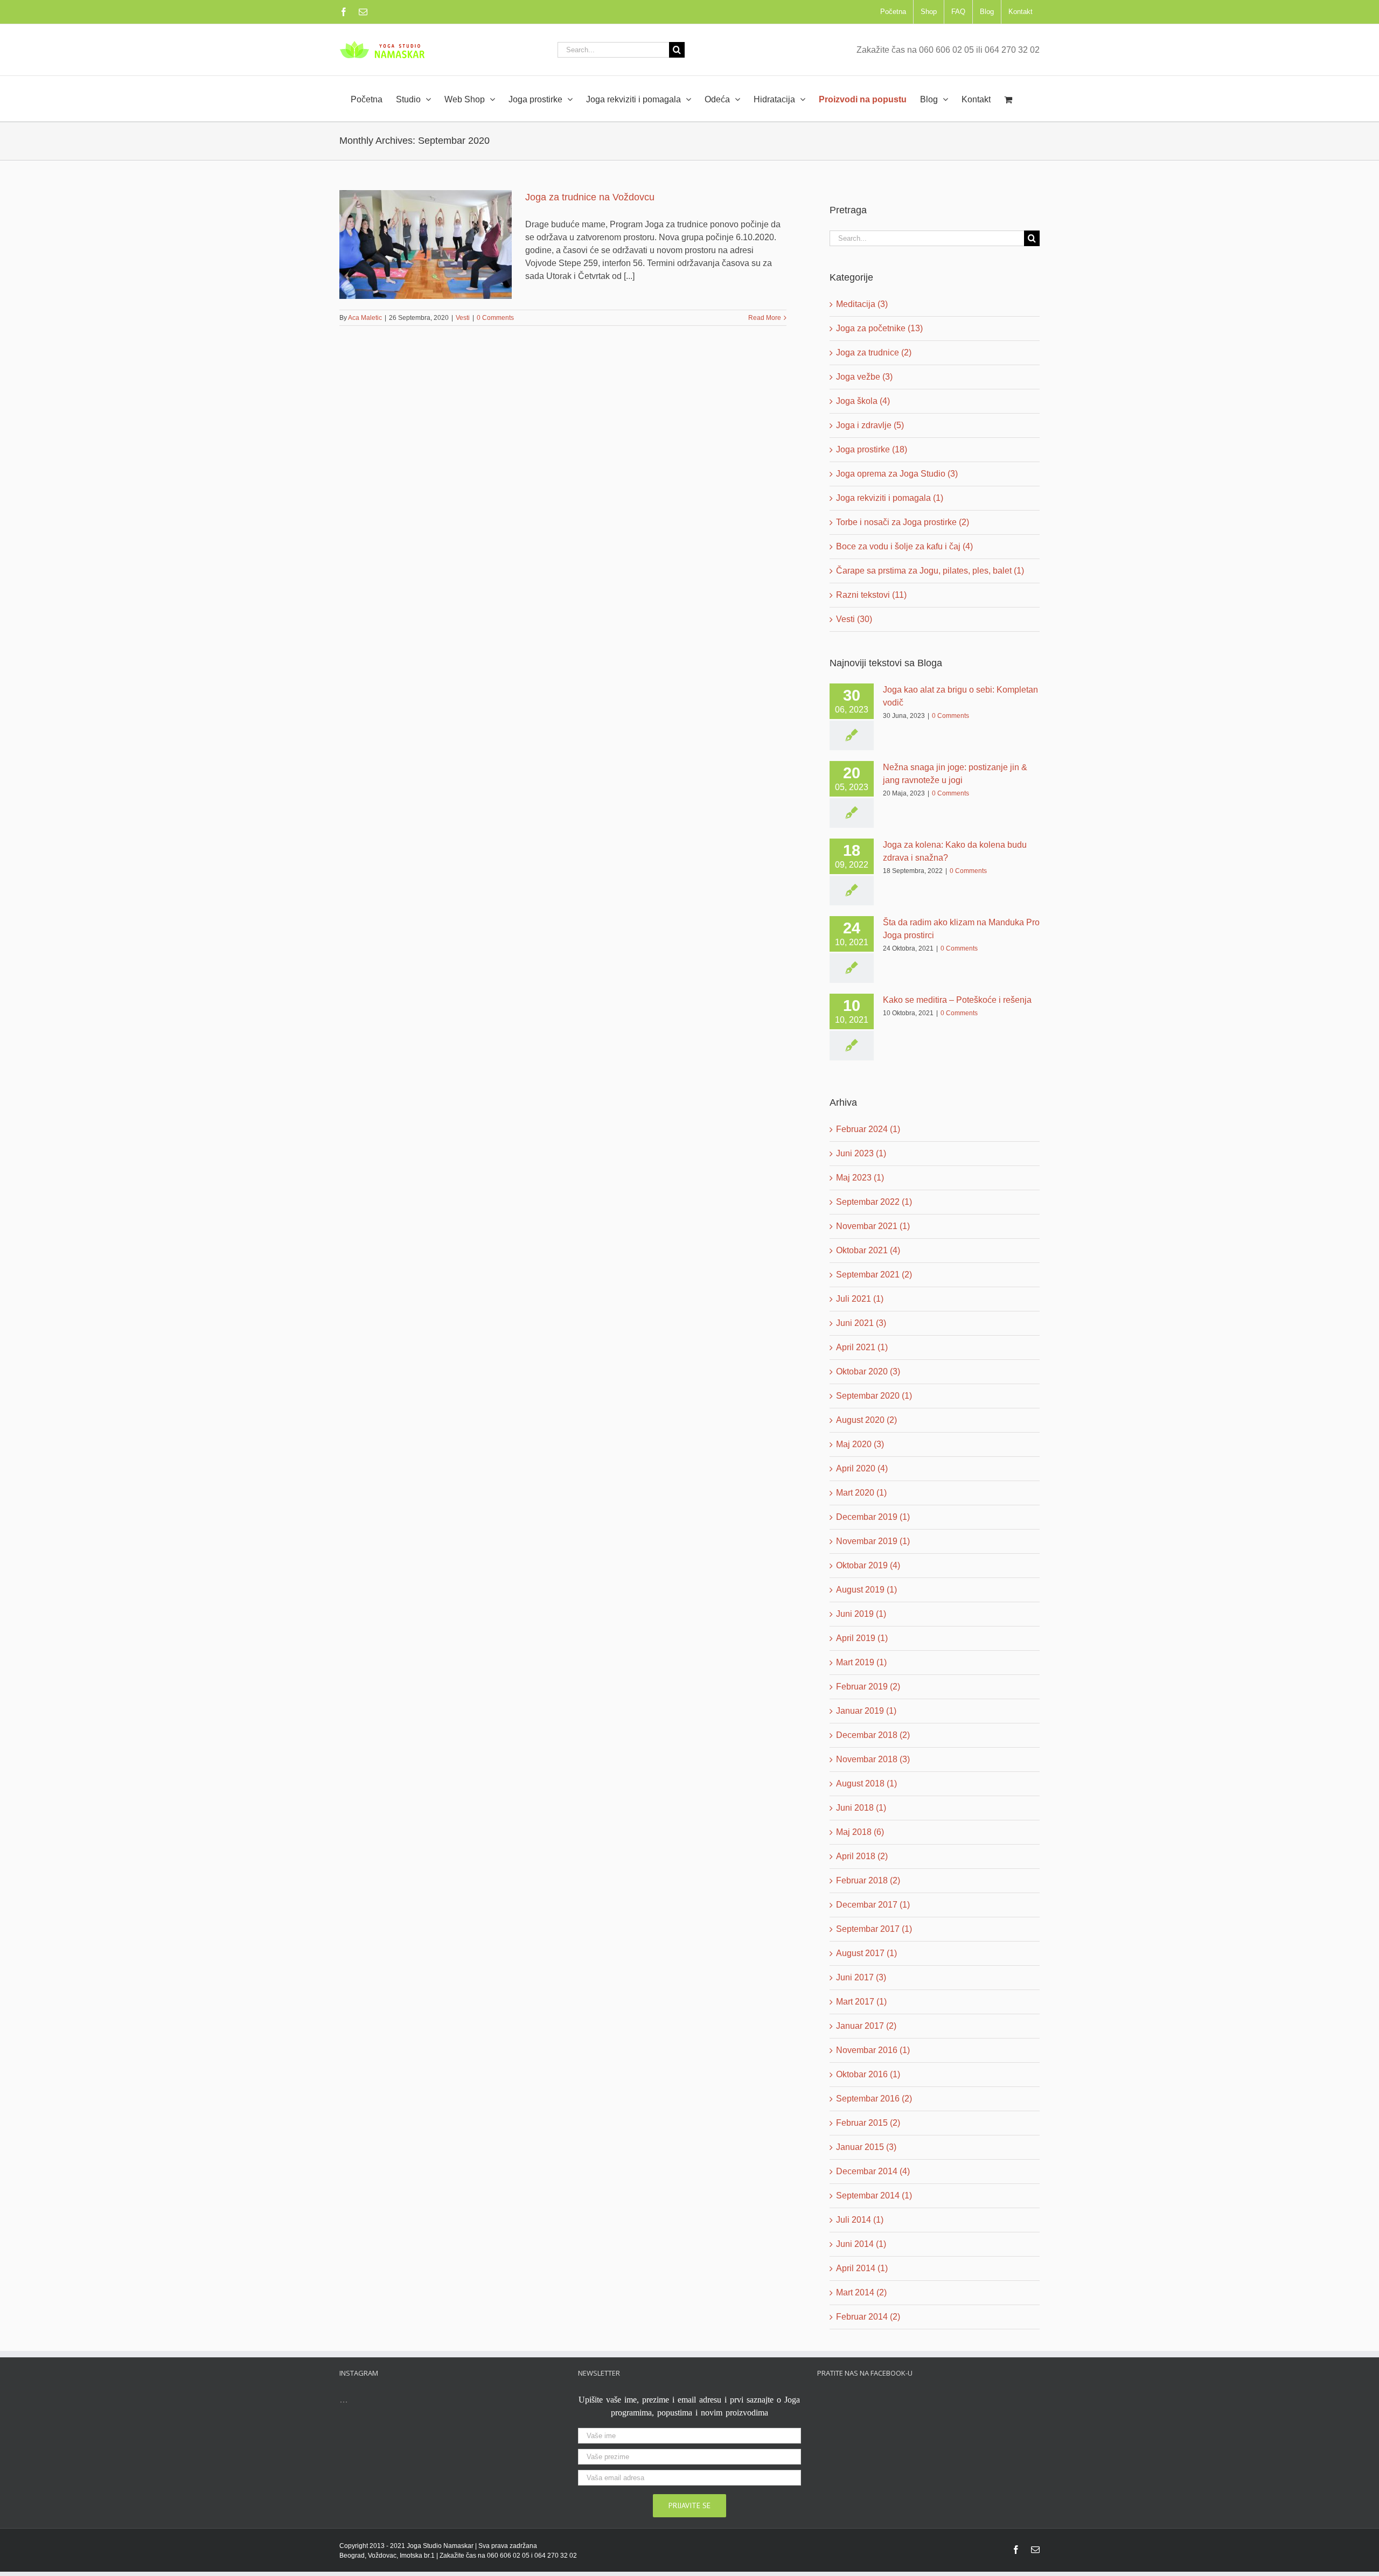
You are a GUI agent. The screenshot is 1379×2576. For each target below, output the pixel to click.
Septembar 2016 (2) (874, 2099)
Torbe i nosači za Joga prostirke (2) (903, 522)
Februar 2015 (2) (868, 2123)
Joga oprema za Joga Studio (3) (897, 474)
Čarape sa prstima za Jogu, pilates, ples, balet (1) (930, 571)
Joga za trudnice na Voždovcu (590, 197)
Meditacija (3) (862, 304)
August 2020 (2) (866, 1420)
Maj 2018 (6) (860, 1832)
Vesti (463, 318)
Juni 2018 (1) (861, 1808)
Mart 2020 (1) (861, 1493)
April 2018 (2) (862, 1856)
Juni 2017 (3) (861, 1977)
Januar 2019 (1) (866, 1711)
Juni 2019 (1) (861, 1614)
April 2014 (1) (862, 2268)
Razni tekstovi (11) (871, 595)
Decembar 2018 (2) (873, 1735)
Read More (765, 318)
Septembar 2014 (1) (874, 2195)
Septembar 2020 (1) (874, 1396)
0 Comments (495, 318)
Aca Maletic (365, 318)
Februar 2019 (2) (868, 1687)
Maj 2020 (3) (860, 1444)
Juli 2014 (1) (860, 2220)
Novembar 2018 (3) (873, 1759)
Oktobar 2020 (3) (868, 1371)
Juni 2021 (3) (861, 1323)
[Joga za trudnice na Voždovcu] (426, 245)
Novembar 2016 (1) (873, 2050)
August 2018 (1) (866, 1783)
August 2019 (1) (866, 1590)
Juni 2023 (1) (861, 1153)
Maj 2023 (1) (860, 1178)
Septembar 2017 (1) (874, 1929)
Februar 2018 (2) (868, 1880)
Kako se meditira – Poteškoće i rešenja (957, 1000)
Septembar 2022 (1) (874, 1202)
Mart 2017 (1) (861, 2002)
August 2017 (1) (866, 1953)
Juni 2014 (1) (861, 2244)
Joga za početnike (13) (879, 328)
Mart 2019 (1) (861, 1662)
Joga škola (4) (863, 401)
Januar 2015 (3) (866, 2147)
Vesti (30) (854, 619)
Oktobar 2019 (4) (868, 1565)
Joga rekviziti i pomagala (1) (890, 498)
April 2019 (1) (862, 1638)
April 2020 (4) (862, 1468)
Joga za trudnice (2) (874, 352)
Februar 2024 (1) (868, 1129)
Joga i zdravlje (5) (870, 425)
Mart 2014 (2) (861, 2292)
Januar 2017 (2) (866, 2026)
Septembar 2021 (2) (874, 1275)
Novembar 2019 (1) (873, 1541)
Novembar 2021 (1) (873, 1226)
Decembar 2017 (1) (873, 1905)
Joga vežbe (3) (864, 377)
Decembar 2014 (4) (873, 2171)
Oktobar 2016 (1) (868, 2074)
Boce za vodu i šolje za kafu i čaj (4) (904, 546)
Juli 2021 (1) (860, 1299)
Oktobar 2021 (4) (868, 1250)
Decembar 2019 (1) (873, 1517)
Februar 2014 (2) (868, 2317)
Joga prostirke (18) (872, 449)
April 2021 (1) (862, 1347)
